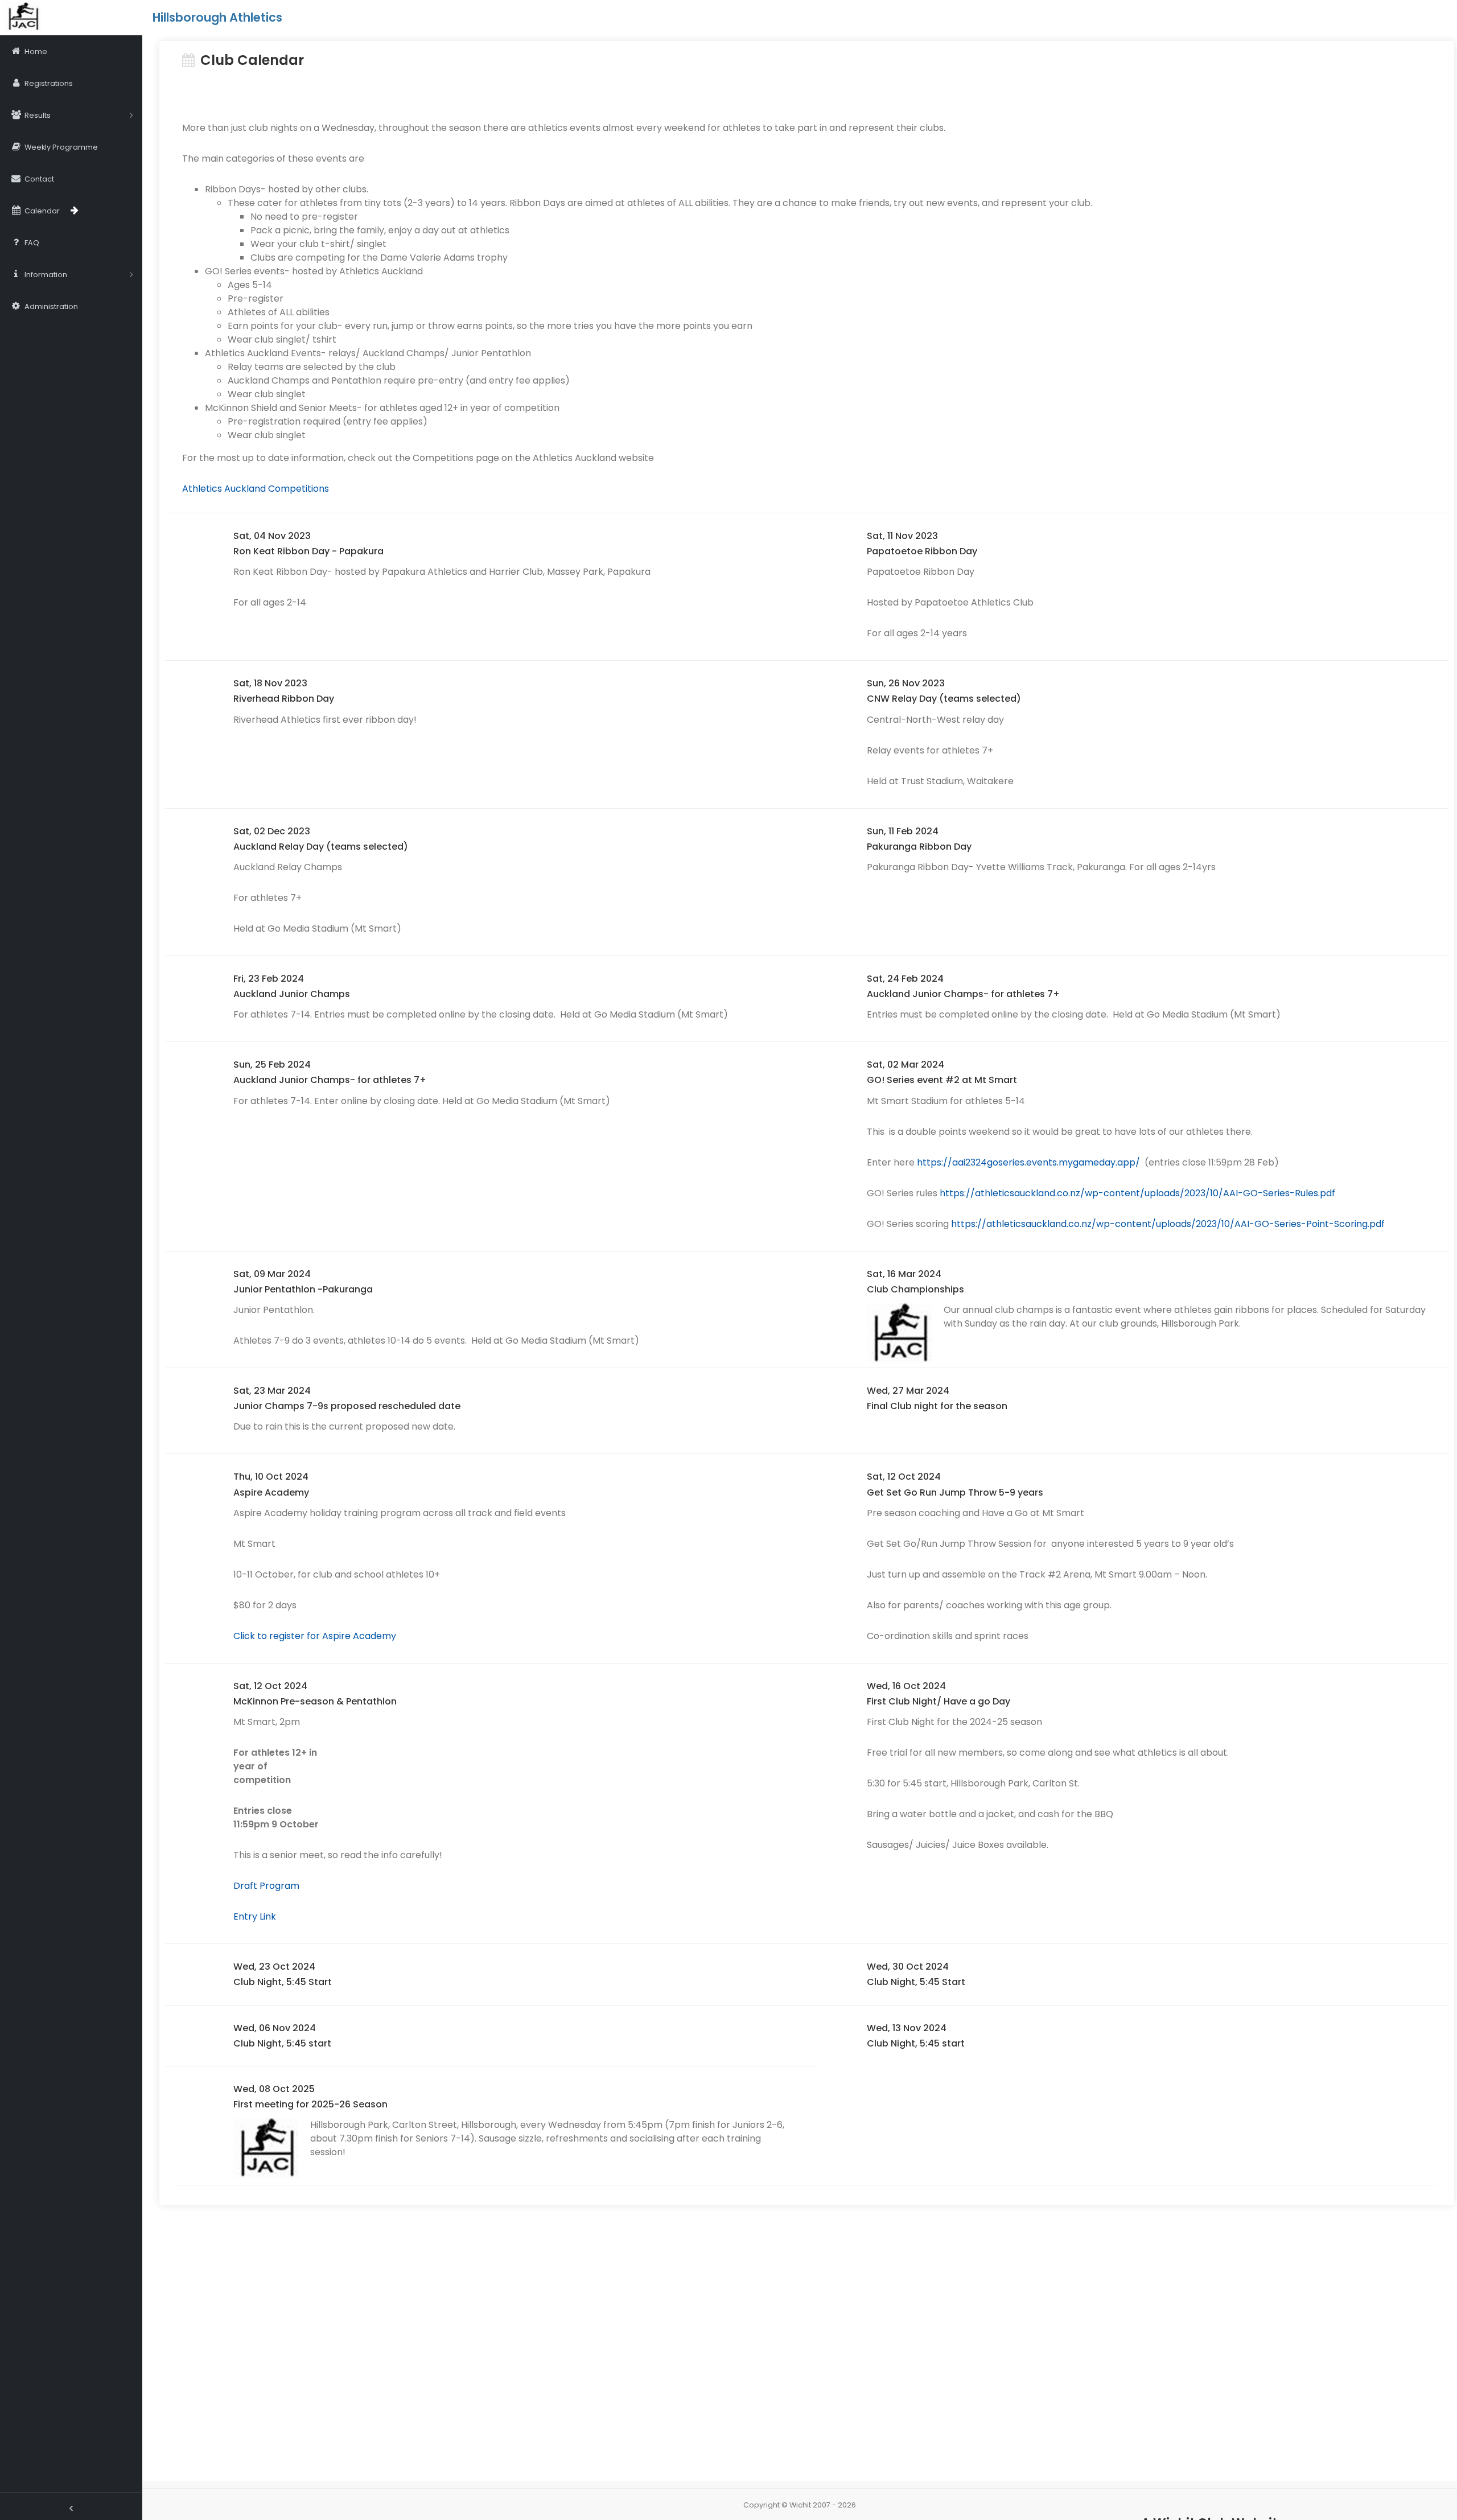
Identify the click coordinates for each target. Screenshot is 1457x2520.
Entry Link (255, 1916)
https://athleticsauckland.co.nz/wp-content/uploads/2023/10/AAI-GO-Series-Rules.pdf (1137, 1193)
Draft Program (266, 1886)
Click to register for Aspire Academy (315, 1636)
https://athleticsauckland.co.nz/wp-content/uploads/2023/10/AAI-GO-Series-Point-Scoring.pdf (1168, 1224)
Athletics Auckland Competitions (256, 489)
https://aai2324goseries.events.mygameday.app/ (1028, 1162)
